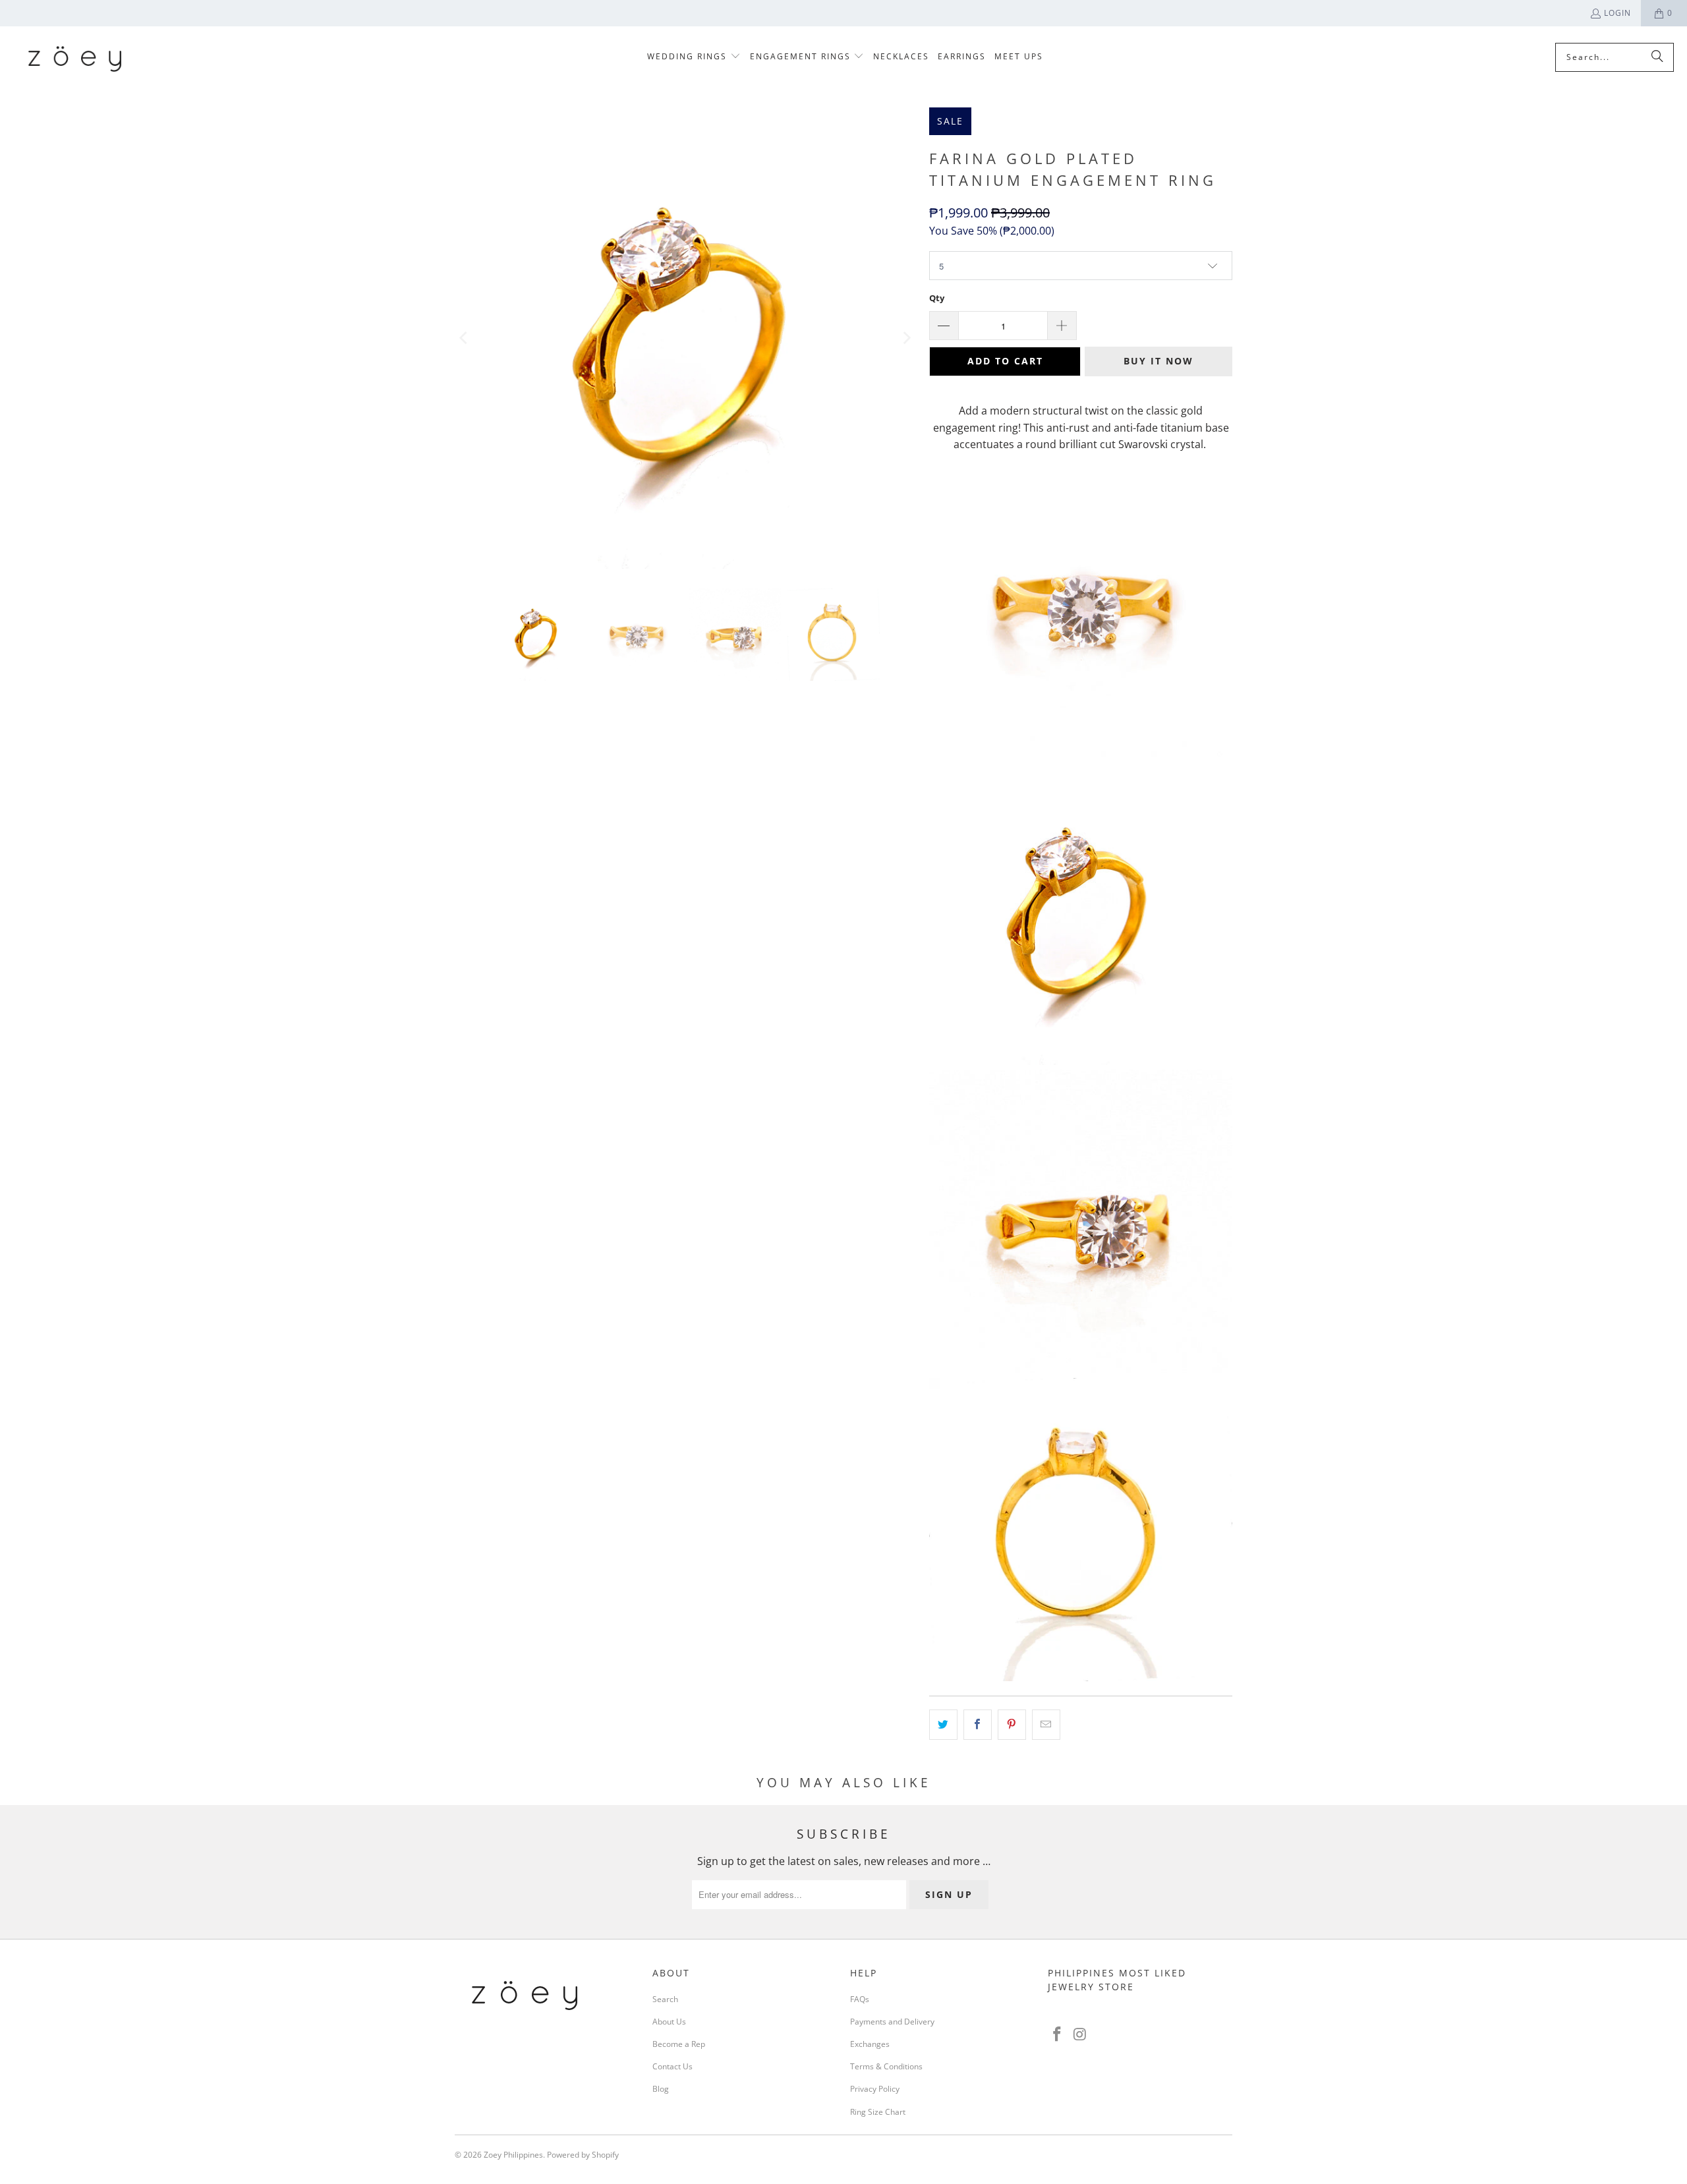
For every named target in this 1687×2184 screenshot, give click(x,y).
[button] (694, 57)
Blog (661, 2089)
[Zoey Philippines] (74, 57)
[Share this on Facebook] (978, 1725)
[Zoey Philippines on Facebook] (1058, 2034)
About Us (669, 2022)
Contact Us (672, 2066)
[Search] (1657, 57)
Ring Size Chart (878, 2112)
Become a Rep (679, 2044)
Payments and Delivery (892, 2022)
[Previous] (465, 338)
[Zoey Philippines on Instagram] (1081, 2034)
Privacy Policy (875, 2089)
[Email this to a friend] (1046, 1725)
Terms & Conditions (886, 2066)
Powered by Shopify (583, 2155)
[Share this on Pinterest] (1012, 1725)
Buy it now (1158, 361)
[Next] (906, 338)
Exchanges (870, 2044)
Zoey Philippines (513, 2155)
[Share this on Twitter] (943, 1725)
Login (1617, 13)
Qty (937, 298)
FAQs (860, 1999)
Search (665, 1999)
